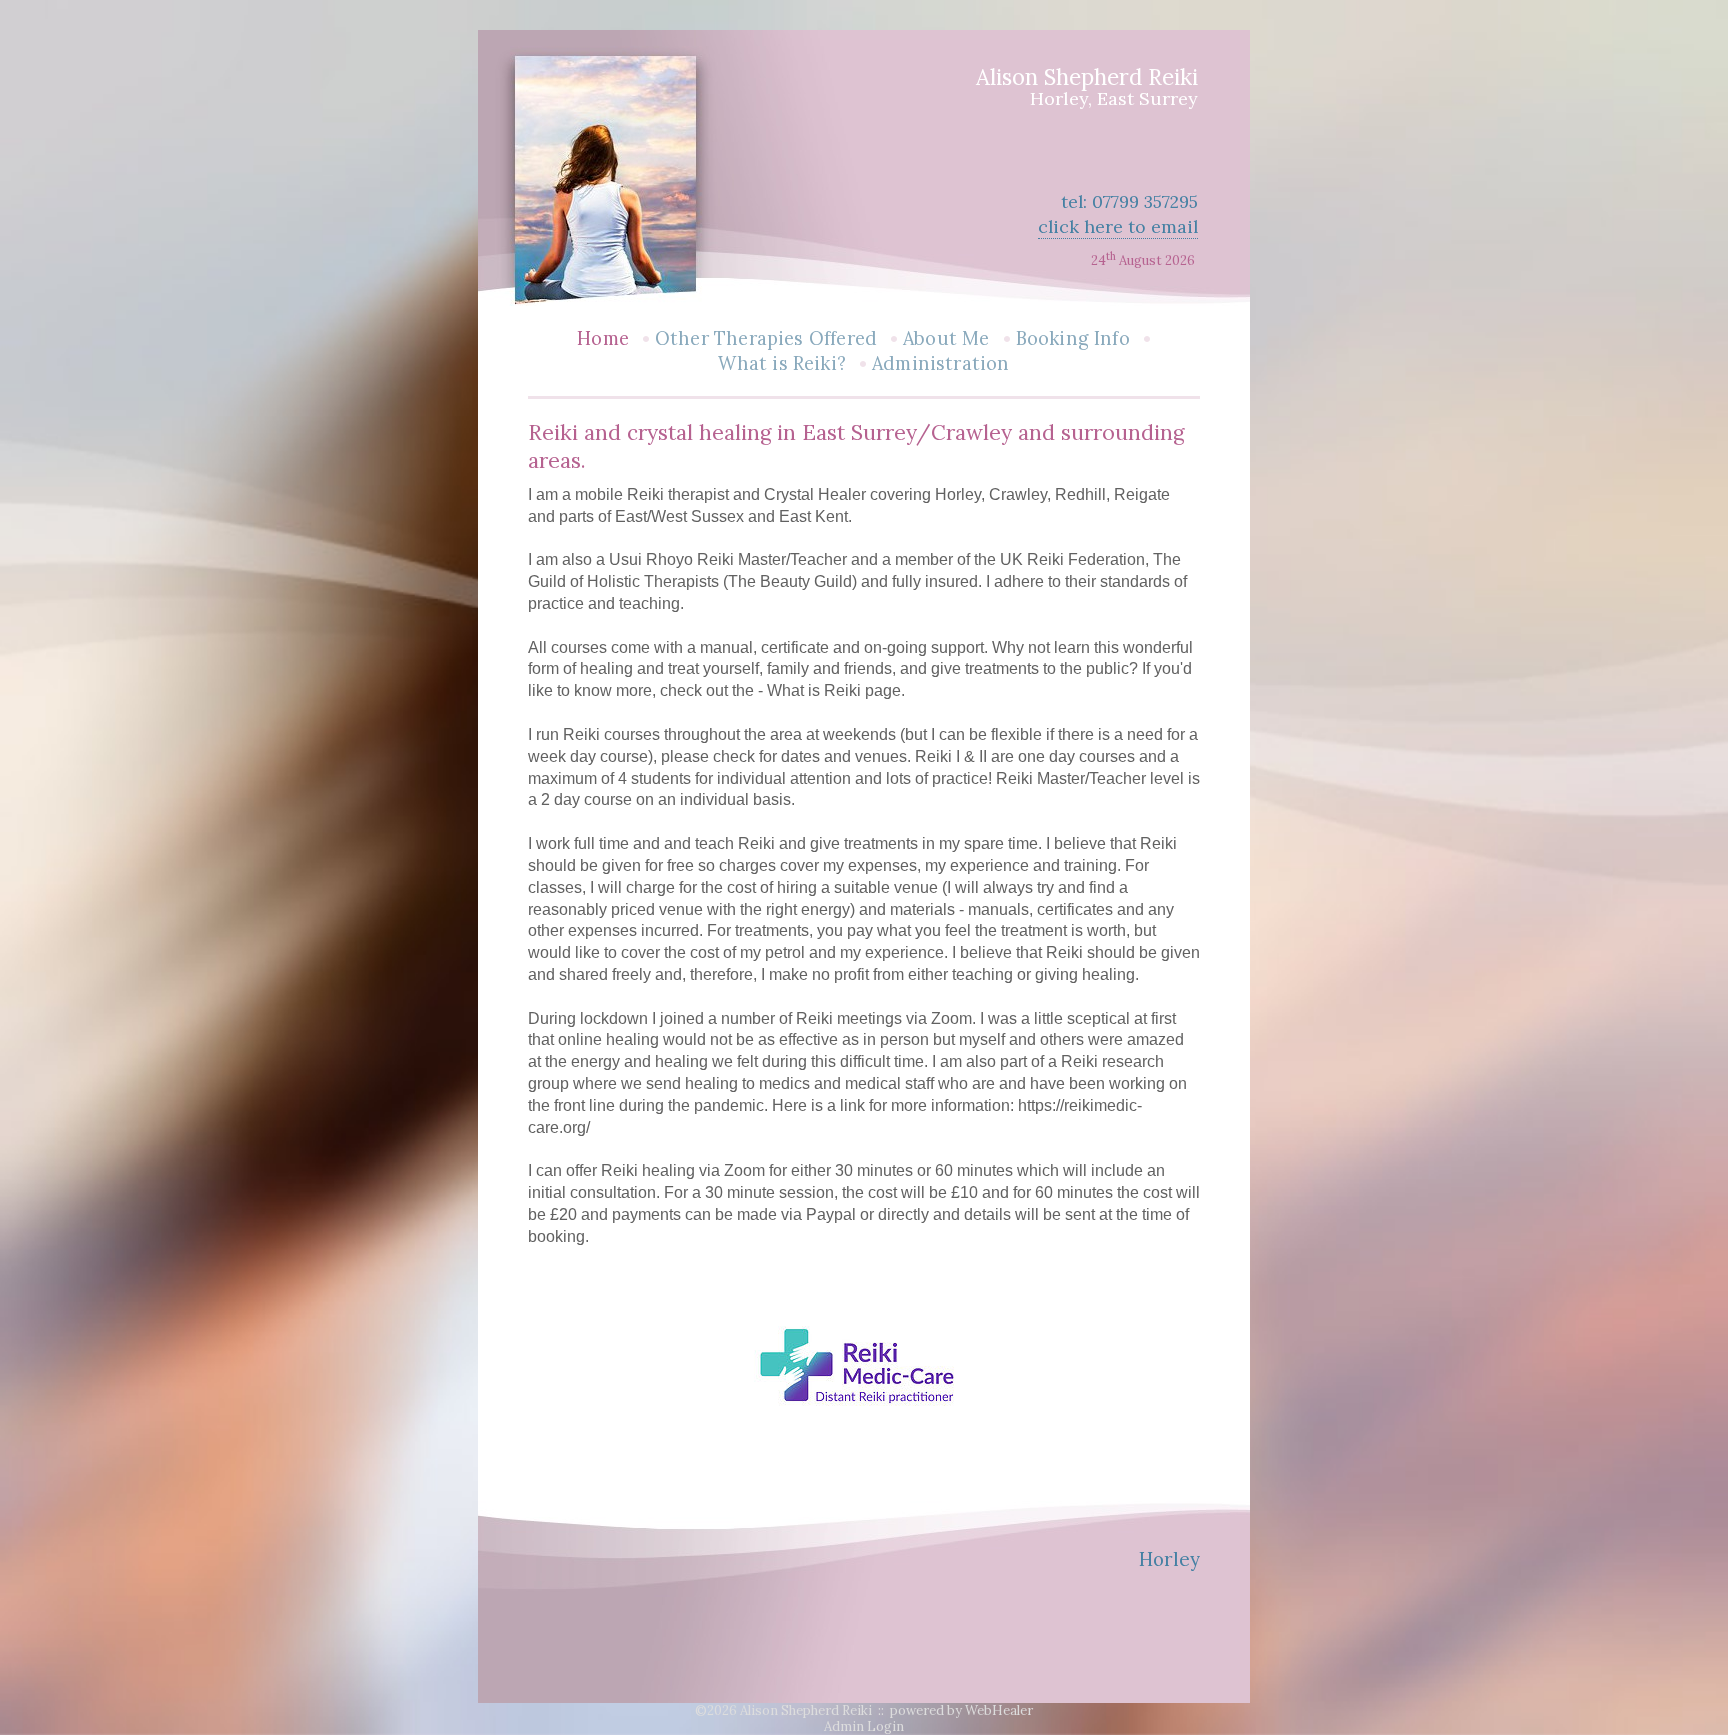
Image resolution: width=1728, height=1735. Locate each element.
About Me (946, 338)
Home (603, 338)
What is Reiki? (782, 363)
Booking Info (1073, 338)
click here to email (1118, 226)
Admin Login (864, 1726)
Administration (941, 363)
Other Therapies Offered (766, 338)
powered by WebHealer (961, 1710)
